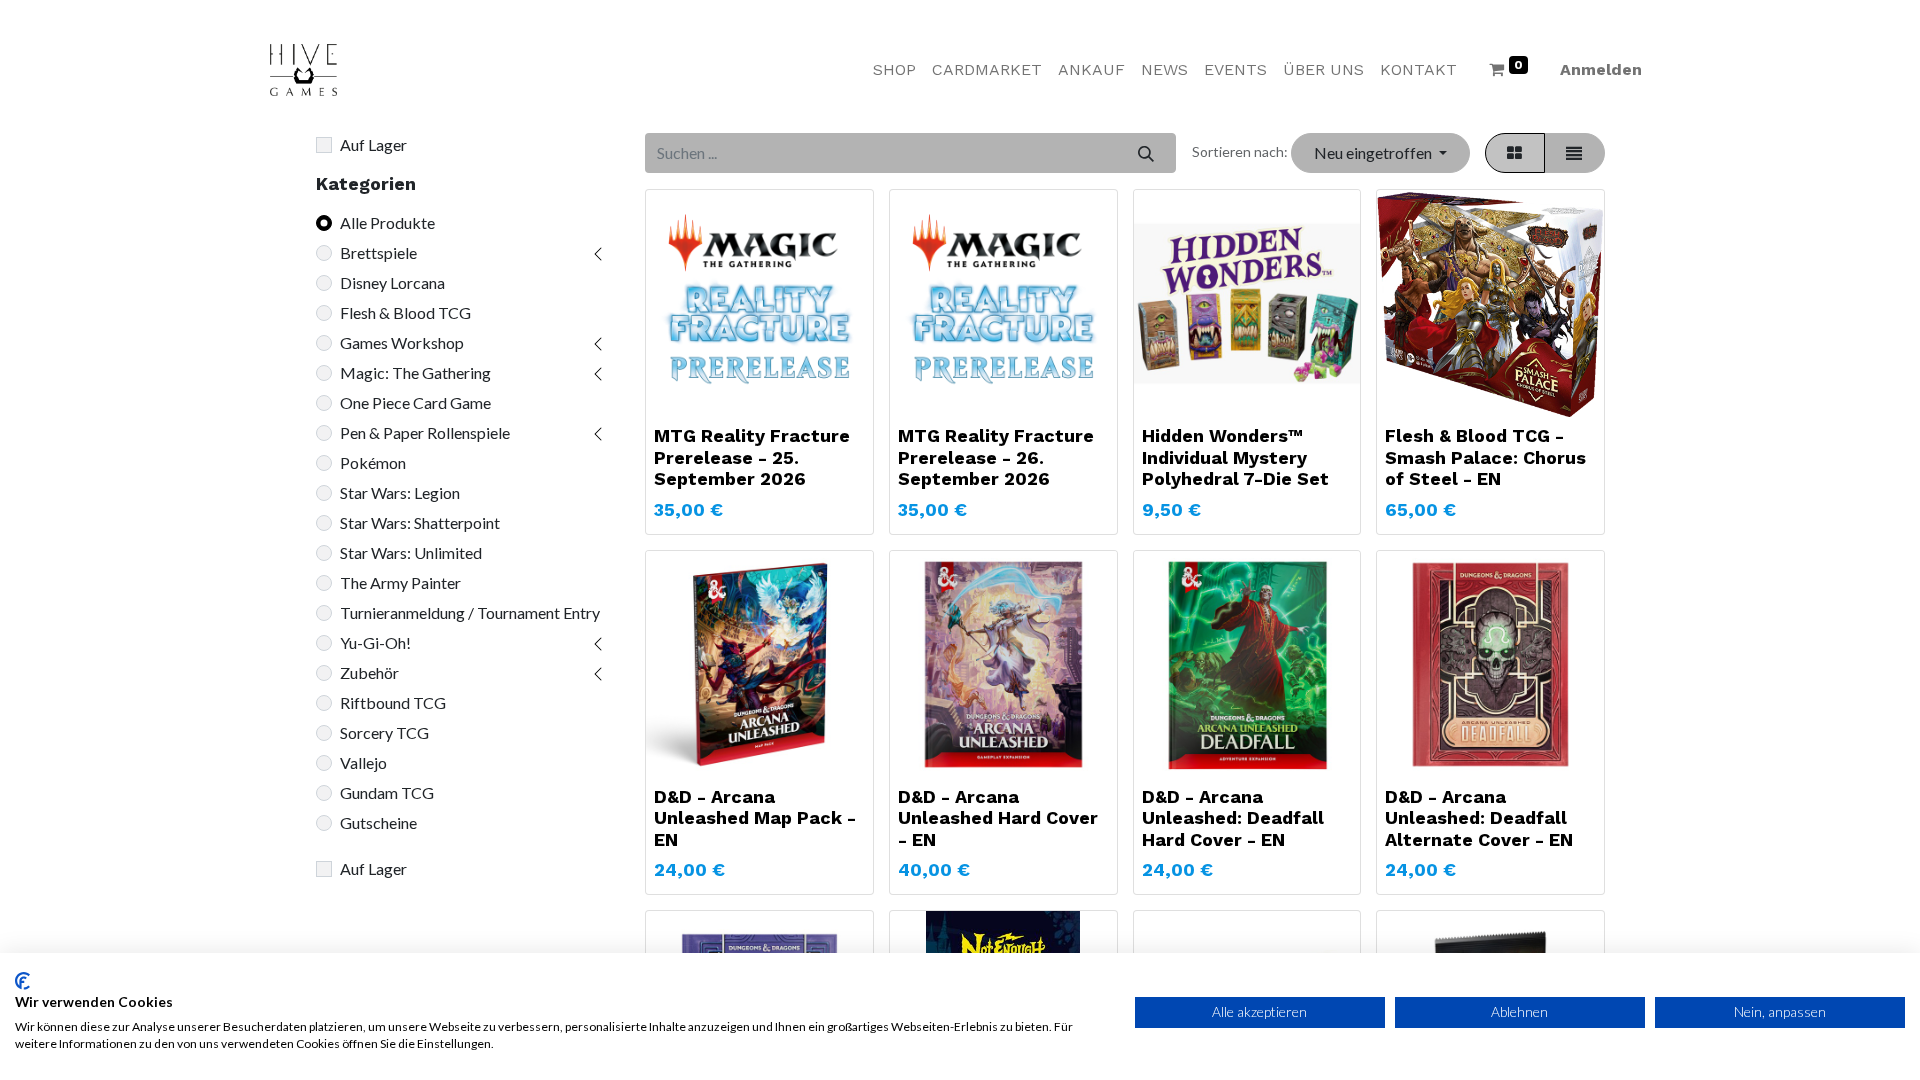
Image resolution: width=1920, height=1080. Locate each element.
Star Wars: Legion (400, 492)
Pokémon (373, 462)
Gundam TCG (387, 792)
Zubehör (369, 672)
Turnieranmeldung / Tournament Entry (470, 612)
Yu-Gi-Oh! (375, 642)
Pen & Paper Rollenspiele (425, 432)
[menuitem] (894, 70)
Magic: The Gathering (415, 372)
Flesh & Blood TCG (405, 312)
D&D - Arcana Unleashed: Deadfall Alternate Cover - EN (1479, 818)
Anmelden (1601, 69)
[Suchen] (1145, 153)
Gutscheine (378, 822)
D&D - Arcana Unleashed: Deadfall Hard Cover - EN (1233, 818)
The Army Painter (400, 582)
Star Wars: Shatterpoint (420, 522)
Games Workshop (402, 342)
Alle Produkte (387, 222)
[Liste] (1574, 153)
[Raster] (1515, 153)
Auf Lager (373, 144)
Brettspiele (378, 252)
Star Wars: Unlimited (411, 552)
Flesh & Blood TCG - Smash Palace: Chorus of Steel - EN (1485, 457)
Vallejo (363, 762)
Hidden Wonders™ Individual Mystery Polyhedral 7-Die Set (1235, 457)
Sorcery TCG (384, 732)
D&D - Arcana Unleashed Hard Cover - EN (998, 818)
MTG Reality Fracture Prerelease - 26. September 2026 (996, 457)
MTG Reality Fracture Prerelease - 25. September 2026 (752, 457)
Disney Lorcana (392, 282)
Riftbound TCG (393, 702)
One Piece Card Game (415, 402)
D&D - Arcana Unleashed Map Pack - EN (755, 818)
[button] (1380, 153)
